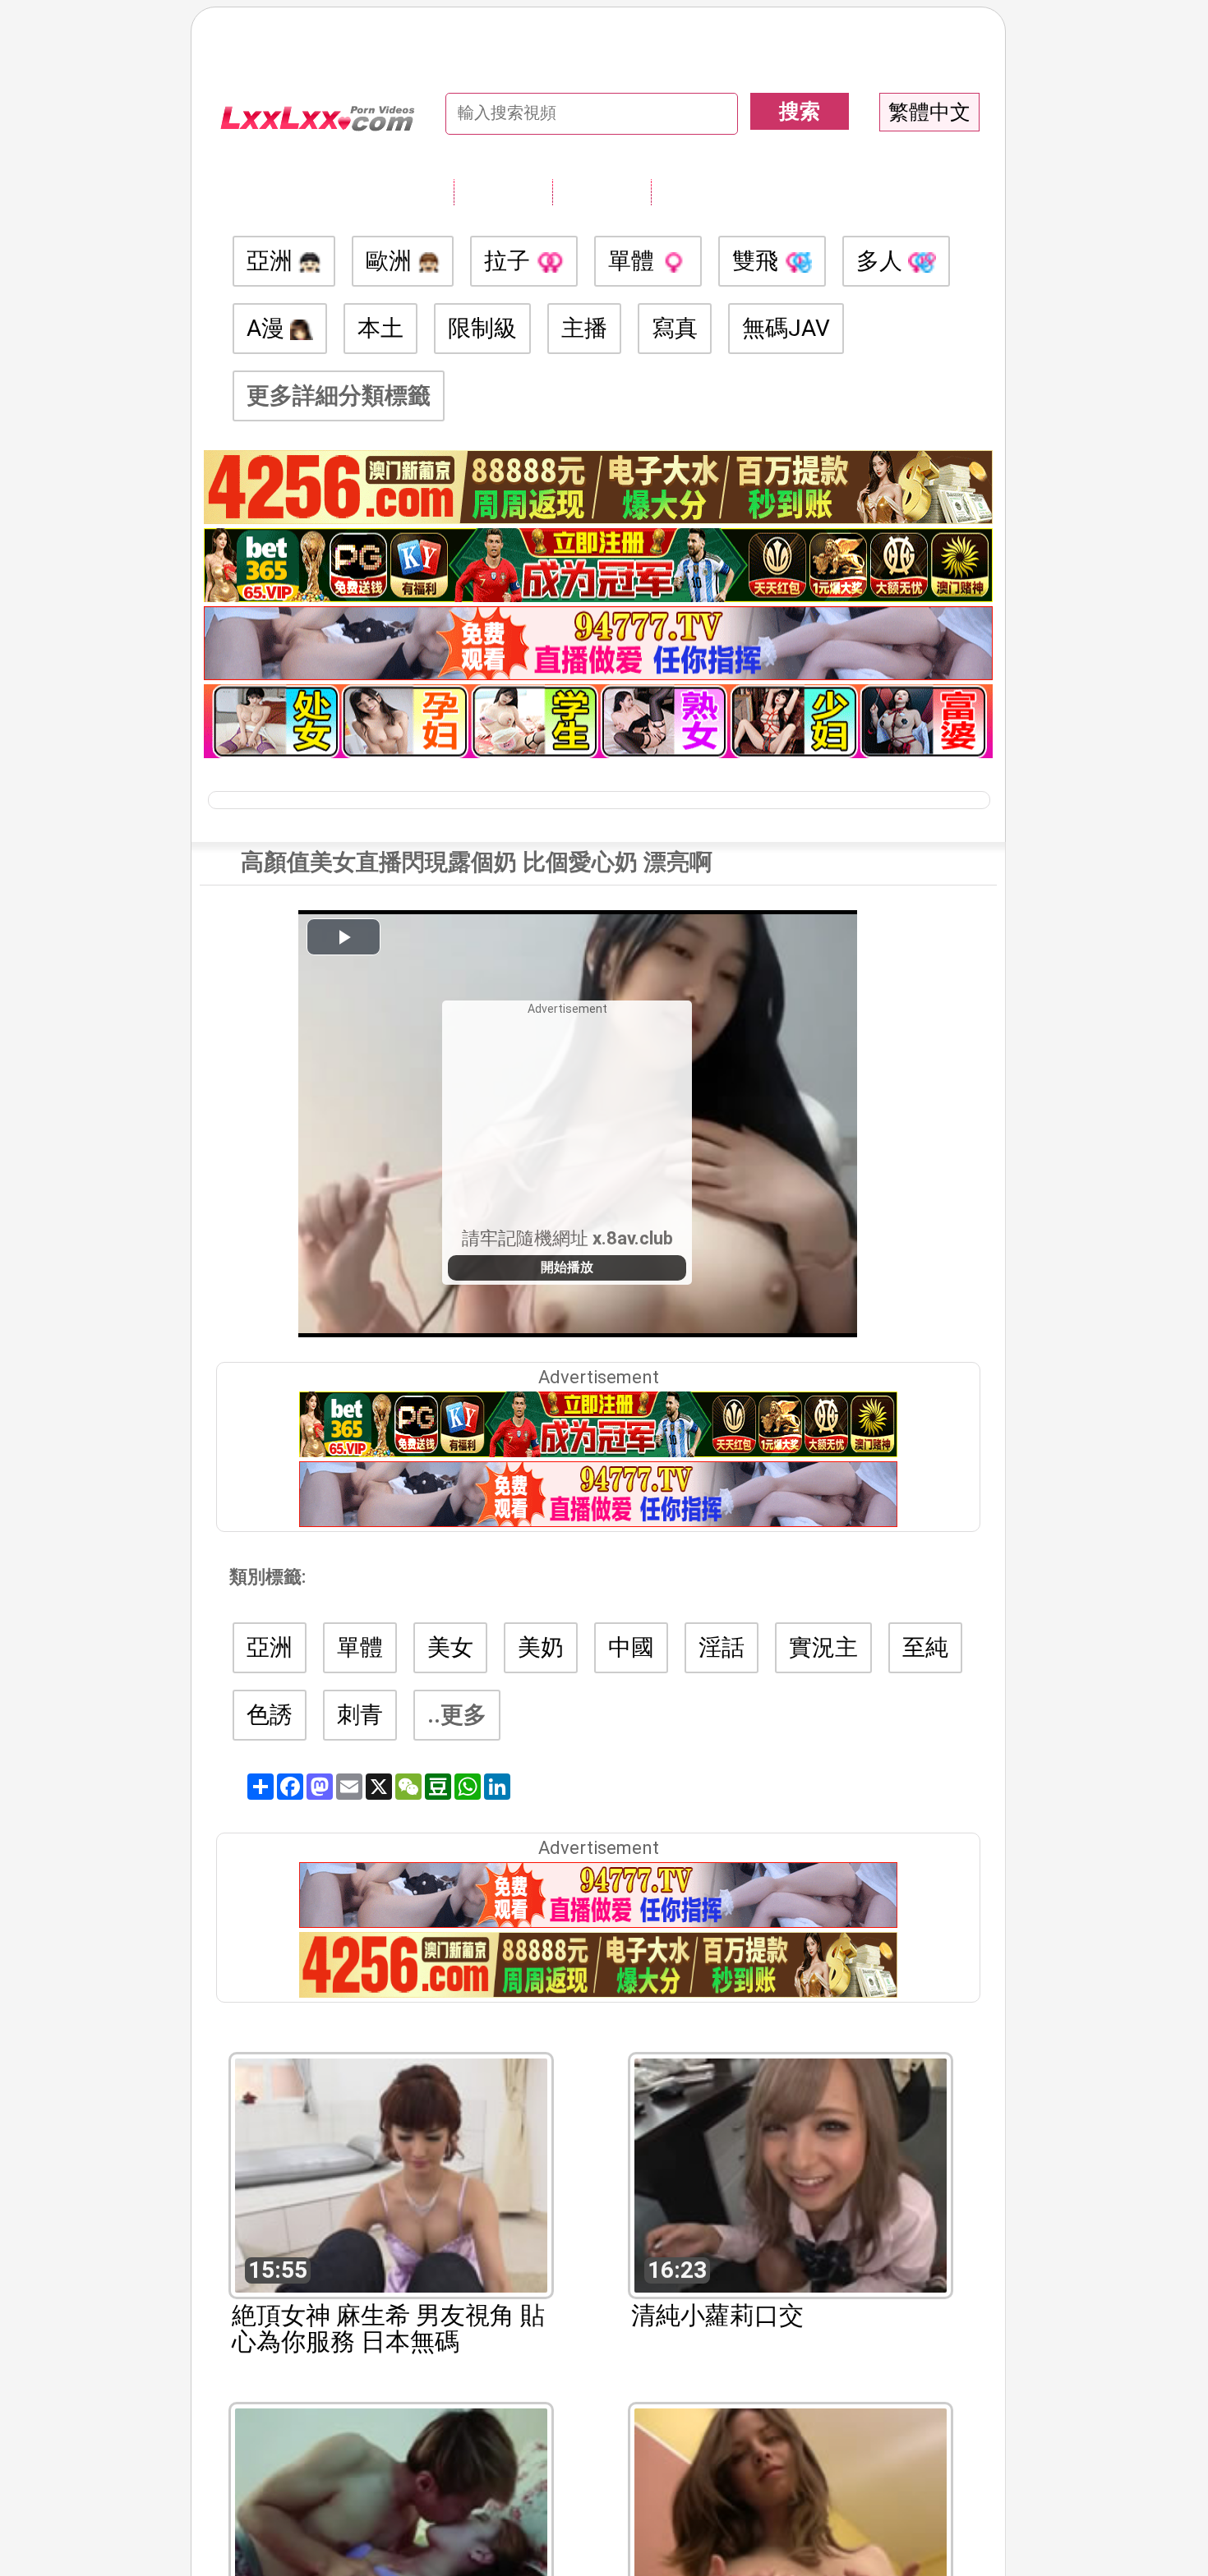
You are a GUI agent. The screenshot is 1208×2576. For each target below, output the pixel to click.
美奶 (541, 1647)
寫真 (675, 328)
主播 (584, 328)
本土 (380, 328)
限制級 (482, 328)
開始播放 (567, 1267)
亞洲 (272, 261)
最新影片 (602, 191)
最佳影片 (700, 191)
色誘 (270, 1715)
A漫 (268, 328)
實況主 (823, 1647)
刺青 (360, 1715)
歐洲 (392, 261)
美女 (450, 1647)
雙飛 (758, 261)
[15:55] (391, 2174)
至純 (925, 1647)
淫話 (722, 1647)
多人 (882, 261)
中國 (631, 1647)
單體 (634, 261)
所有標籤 (503, 191)
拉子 (510, 261)
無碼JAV (786, 328)
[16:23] (791, 2174)
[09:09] (791, 2524)
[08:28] (391, 2524)
